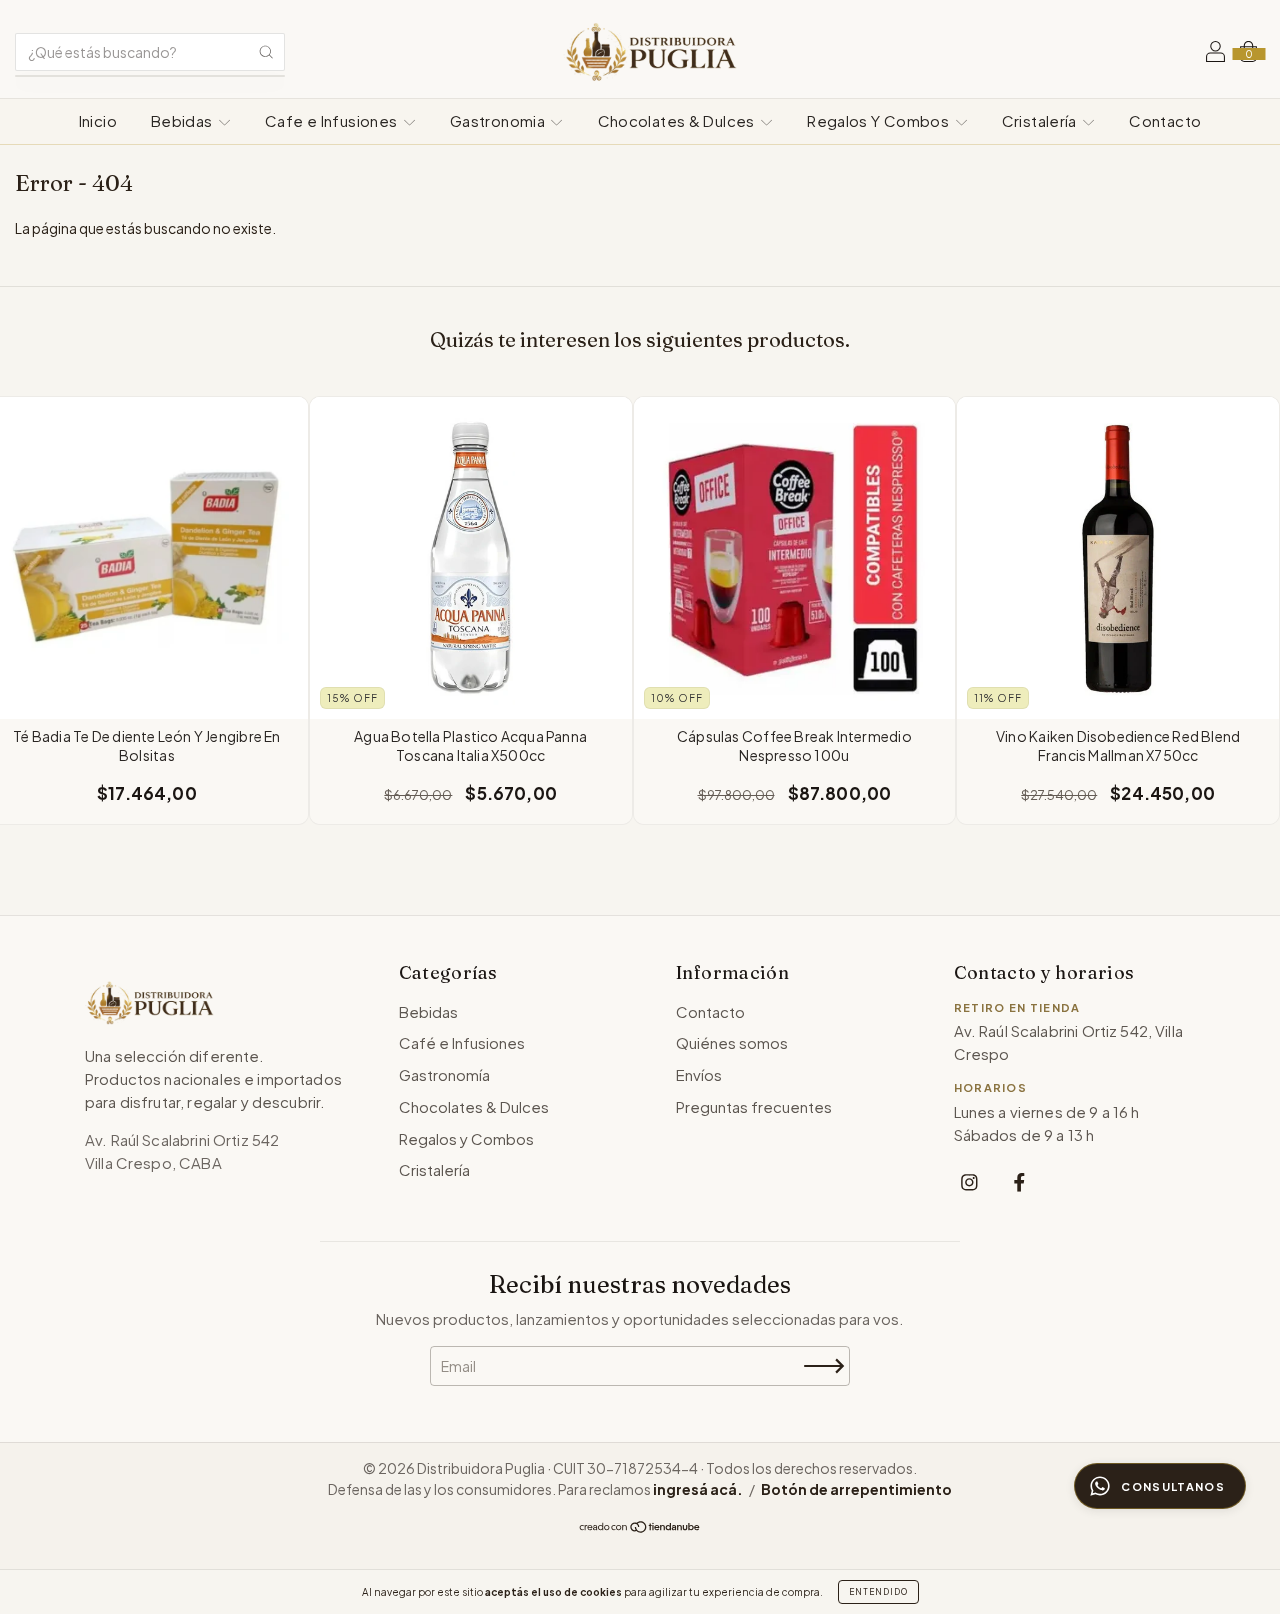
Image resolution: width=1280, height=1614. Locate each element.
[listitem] (969, 1181)
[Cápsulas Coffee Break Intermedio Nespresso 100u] (795, 558)
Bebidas (183, 120)
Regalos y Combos (466, 1138)
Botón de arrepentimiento (856, 1489)
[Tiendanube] (640, 1528)
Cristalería (1041, 120)
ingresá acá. (698, 1489)
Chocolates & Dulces (678, 120)
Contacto (1165, 120)
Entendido (878, 1592)
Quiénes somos (732, 1042)
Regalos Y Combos (879, 120)
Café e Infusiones (462, 1042)
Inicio (98, 120)
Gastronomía (444, 1074)
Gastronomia (499, 120)
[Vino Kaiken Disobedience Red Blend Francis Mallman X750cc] (1118, 558)
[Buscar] (266, 52)
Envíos (699, 1074)
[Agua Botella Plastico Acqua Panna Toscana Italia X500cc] (471, 558)
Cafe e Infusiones (333, 120)
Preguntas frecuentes (754, 1106)
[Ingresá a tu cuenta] (1215, 54)
